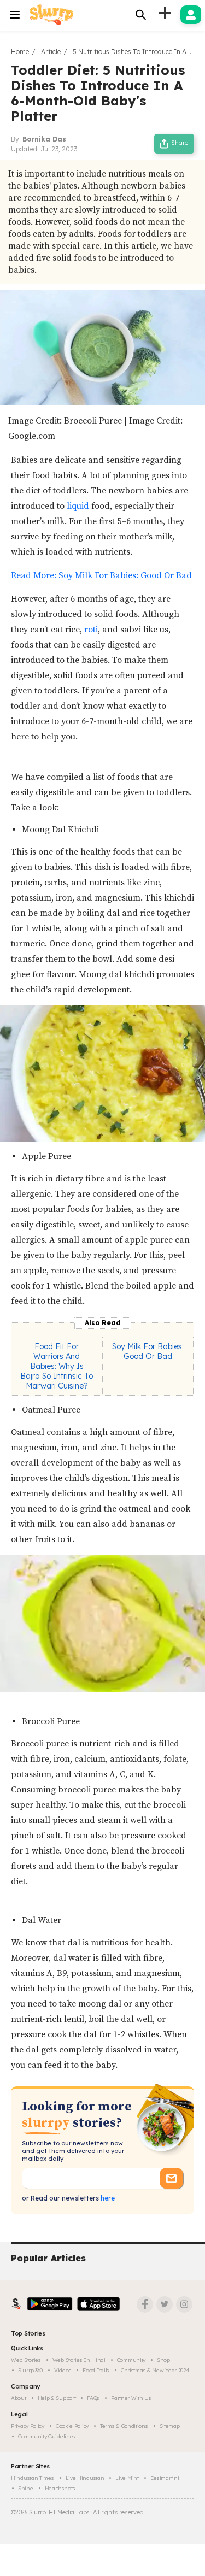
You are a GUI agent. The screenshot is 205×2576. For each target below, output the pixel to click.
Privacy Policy (28, 2426)
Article (51, 52)
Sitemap (170, 2426)
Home (20, 52)
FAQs (93, 2398)
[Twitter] (165, 2304)
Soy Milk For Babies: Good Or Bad (148, 1351)
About (19, 2398)
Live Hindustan (85, 2478)
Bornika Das (44, 139)
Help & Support (57, 2398)
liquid (78, 506)
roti (91, 630)
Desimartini (165, 2478)
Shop (163, 2360)
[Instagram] (184, 2304)
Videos (63, 2370)
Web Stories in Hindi (79, 2360)
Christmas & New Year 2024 (155, 2370)
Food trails (96, 2370)
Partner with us (131, 2398)
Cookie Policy (72, 2426)
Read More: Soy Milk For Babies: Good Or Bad (101, 575)
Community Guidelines (47, 2436)
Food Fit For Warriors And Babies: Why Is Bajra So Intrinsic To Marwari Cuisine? (57, 1366)
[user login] (191, 15)
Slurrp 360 (30, 2370)
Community (131, 2360)
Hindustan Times (33, 2478)
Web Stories (26, 2360)
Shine (26, 2488)
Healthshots (60, 2488)
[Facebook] (145, 2304)
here (107, 2198)
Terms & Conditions (124, 2426)
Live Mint (127, 2478)
